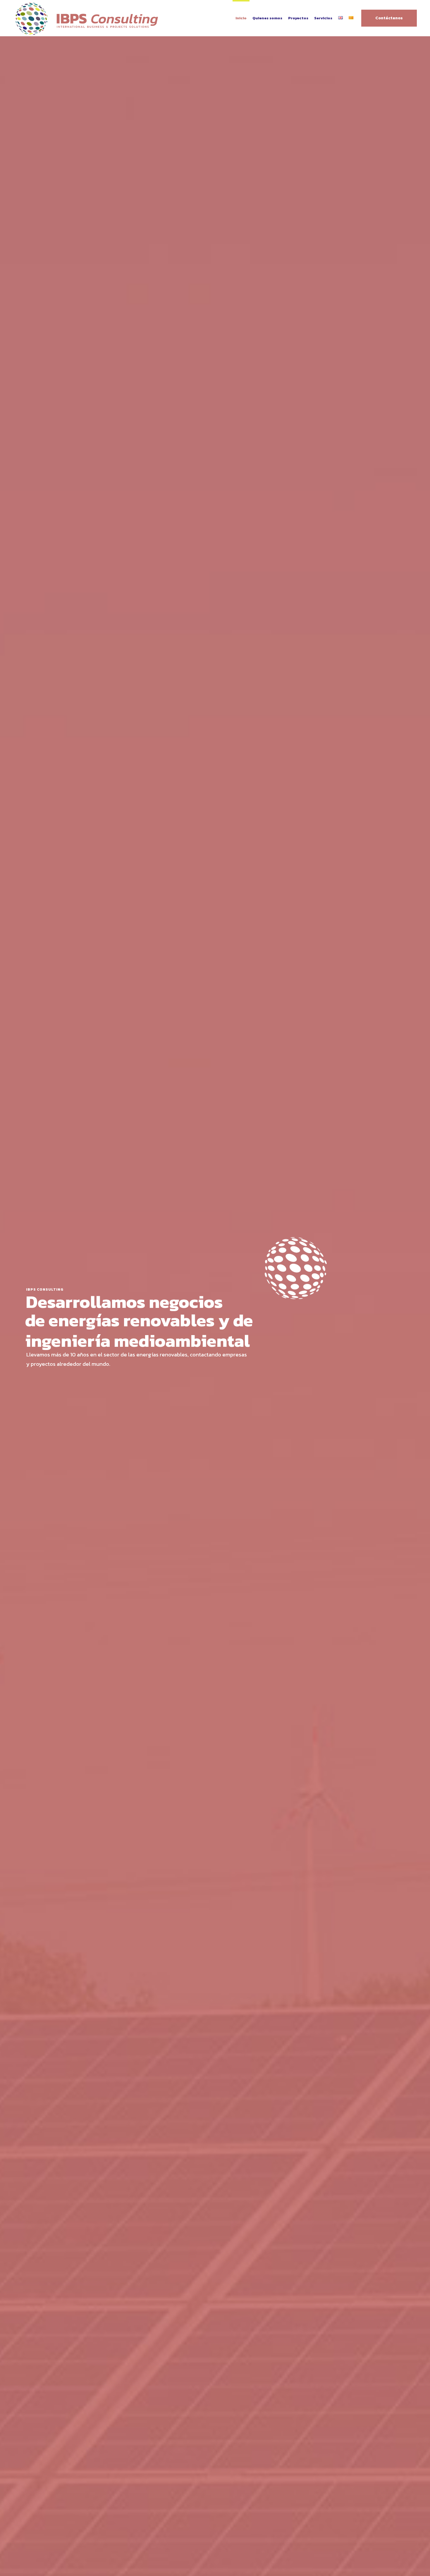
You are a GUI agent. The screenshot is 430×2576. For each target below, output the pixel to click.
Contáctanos (389, 18)
